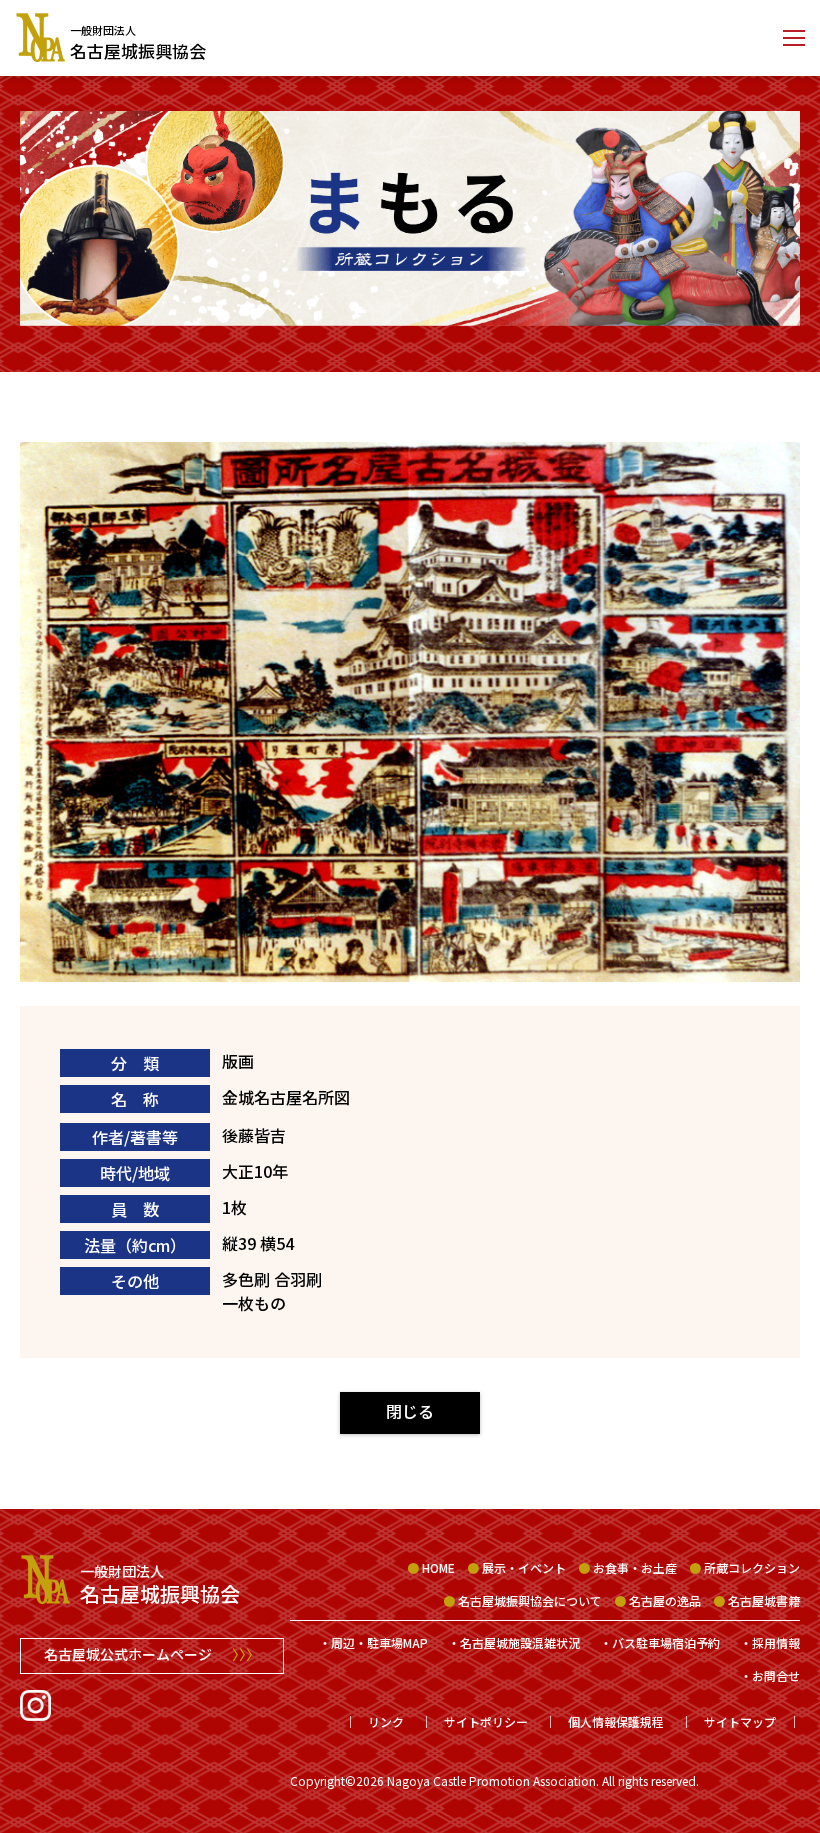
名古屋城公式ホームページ (152, 1654)
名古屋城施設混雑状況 (520, 1642)
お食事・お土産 (635, 1567)
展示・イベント (524, 1567)
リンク (386, 1721)
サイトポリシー (486, 1721)
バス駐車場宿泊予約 (666, 1642)
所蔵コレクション (752, 1567)
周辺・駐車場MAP (379, 1642)
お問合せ (776, 1675)
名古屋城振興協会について (530, 1600)
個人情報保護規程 (616, 1721)
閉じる (410, 1411)
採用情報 (776, 1642)
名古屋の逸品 (665, 1600)
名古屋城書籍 (764, 1600)
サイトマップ (740, 1721)
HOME (438, 1567)
